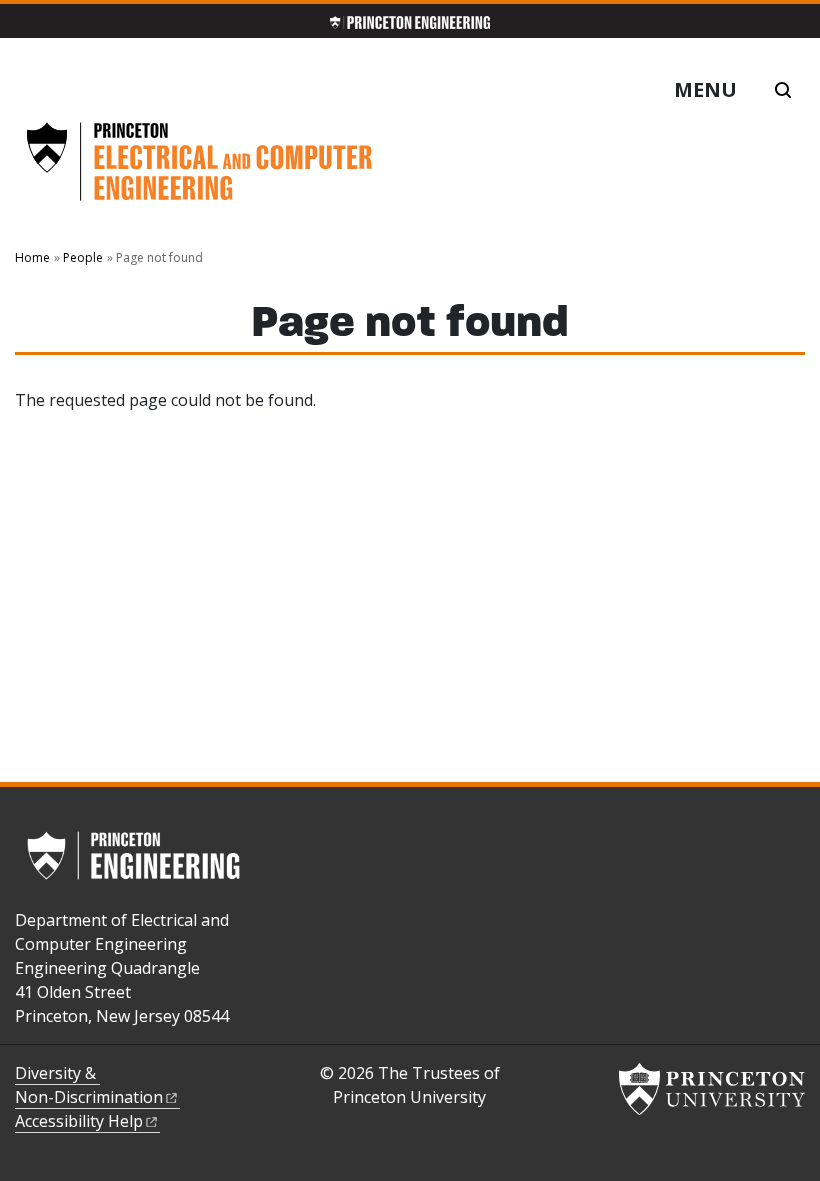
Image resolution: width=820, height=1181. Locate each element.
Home (32, 257)
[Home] (199, 170)
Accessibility (79, 1121)
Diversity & (89, 1085)
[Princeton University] (712, 1089)
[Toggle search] (783, 90)
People (83, 257)
